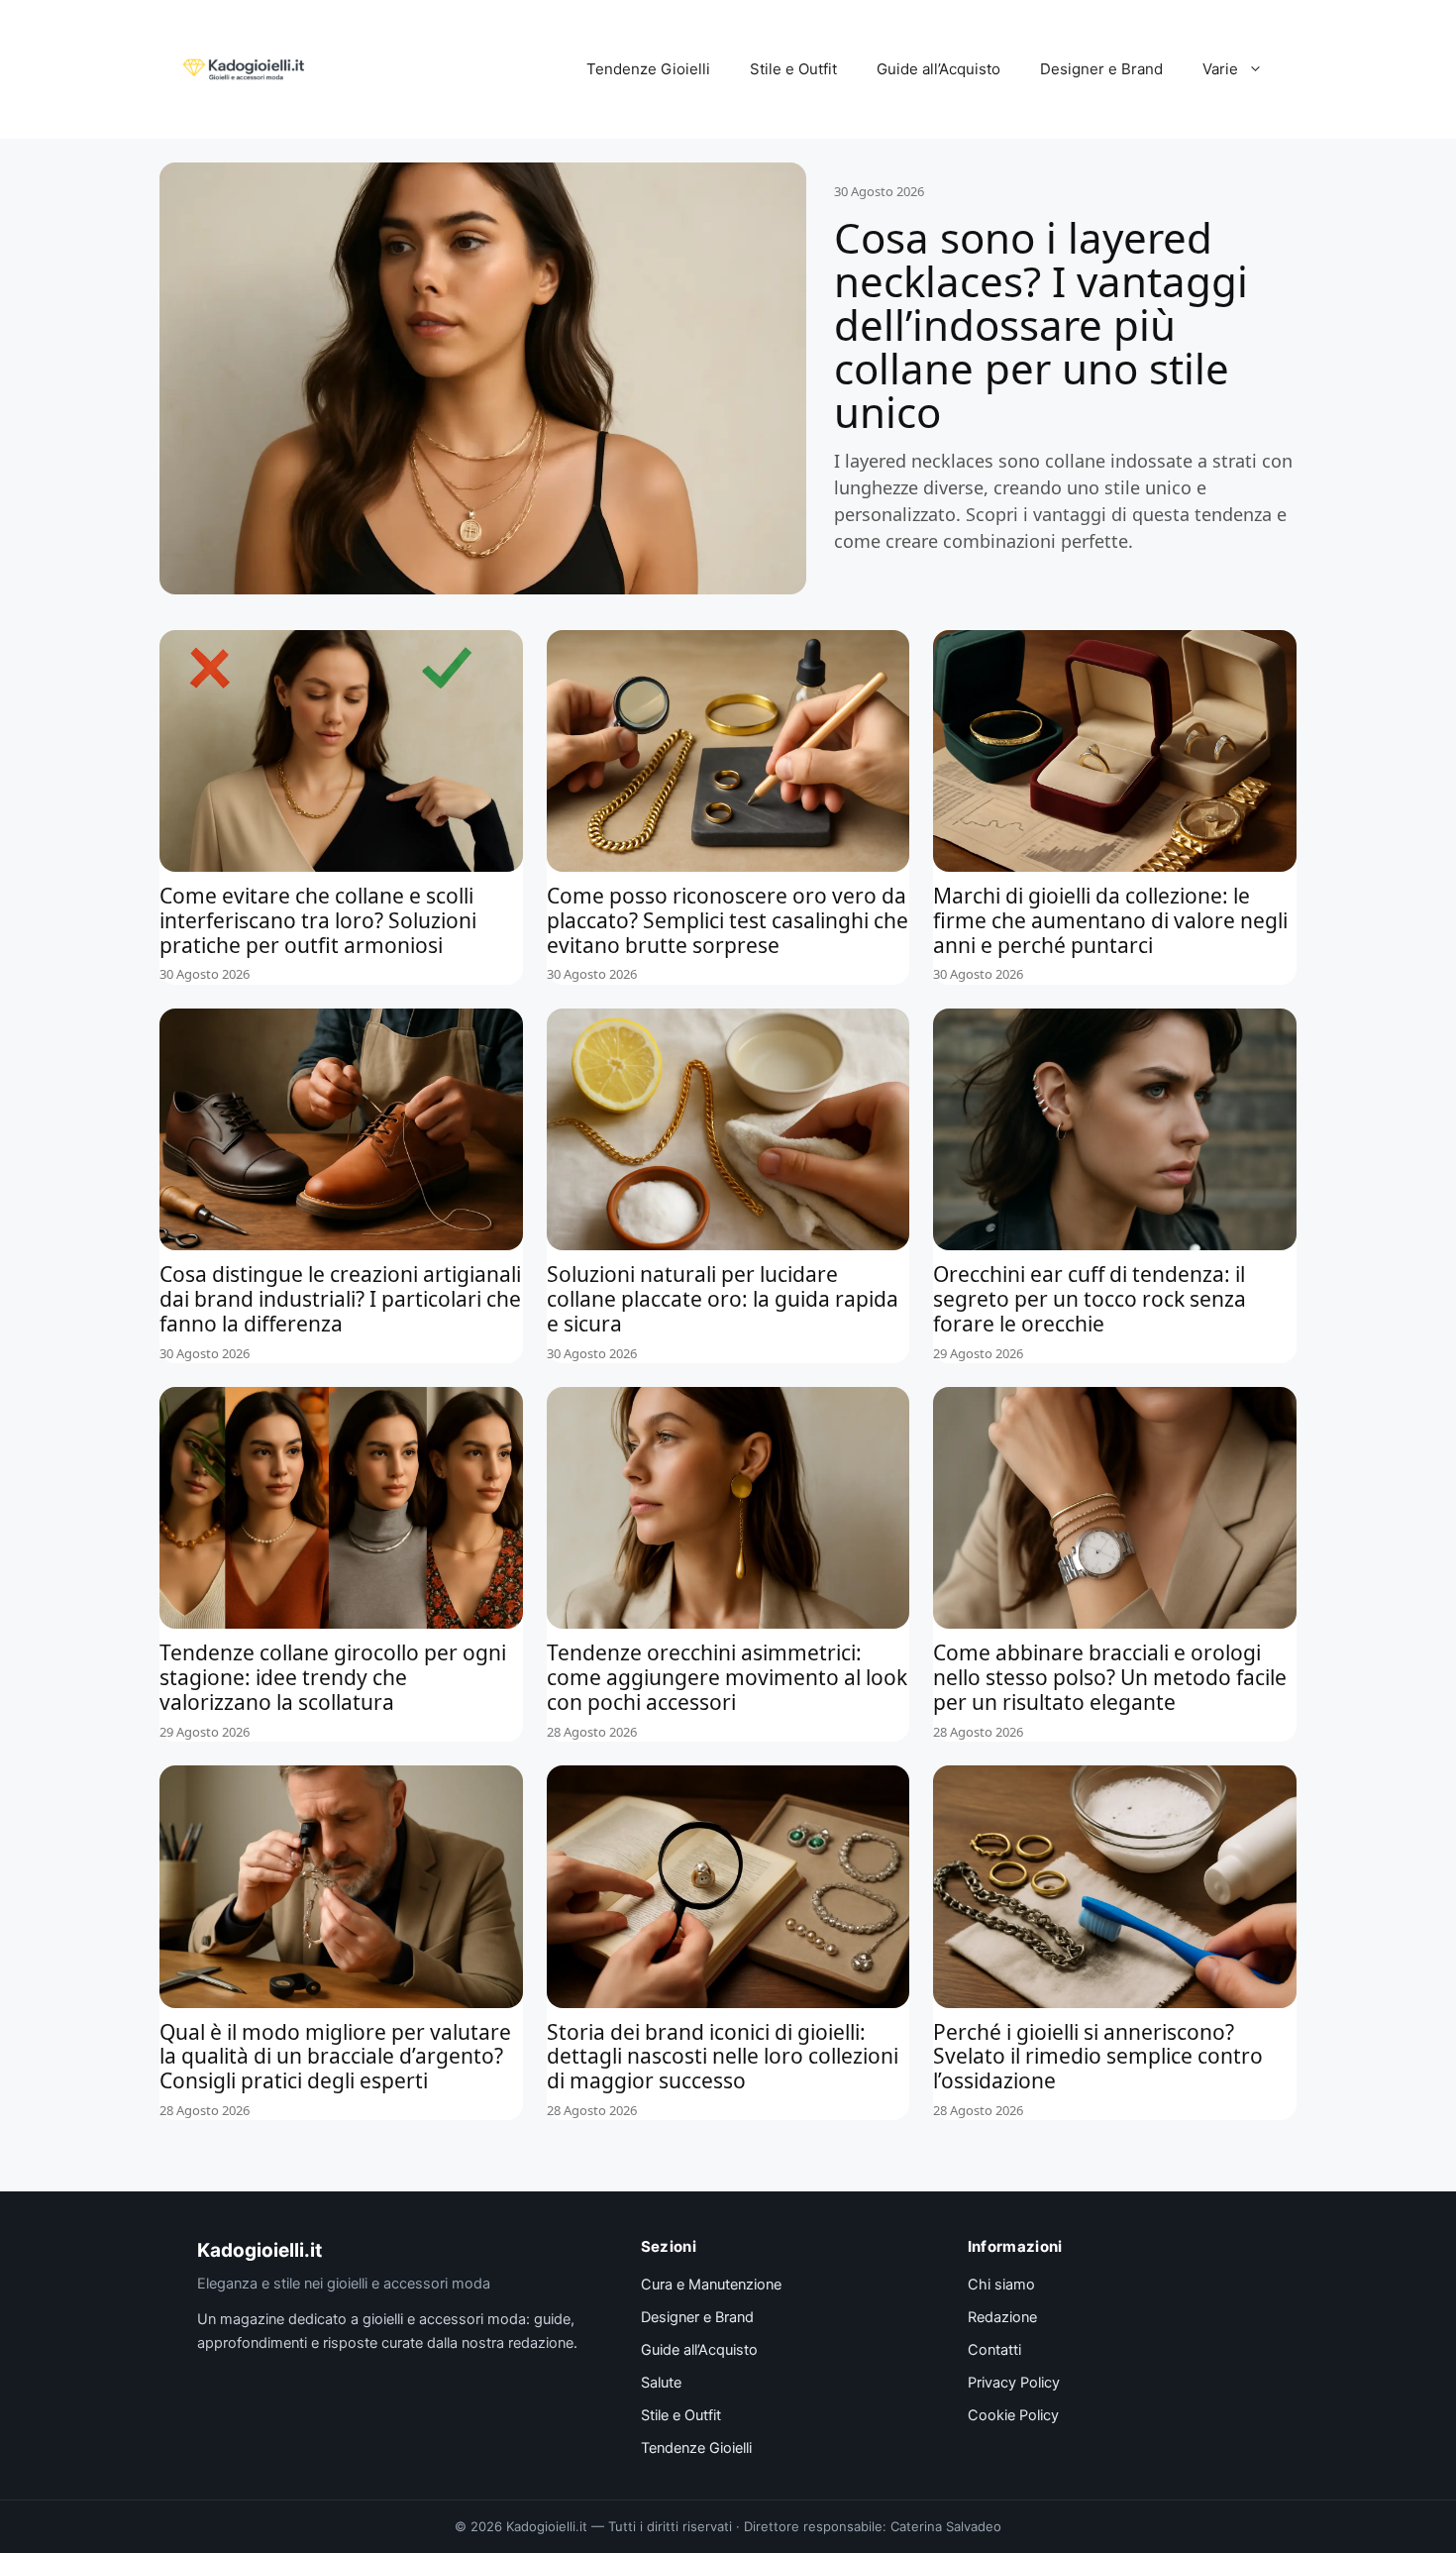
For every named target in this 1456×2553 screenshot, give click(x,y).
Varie (1220, 69)
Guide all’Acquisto (938, 69)
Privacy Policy (1014, 2383)
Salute (661, 2383)
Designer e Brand (1101, 69)
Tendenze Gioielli (648, 69)
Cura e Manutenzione (711, 2285)
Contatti (994, 2350)
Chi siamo (1001, 2285)
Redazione (1002, 2317)
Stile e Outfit (793, 69)
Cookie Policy (1013, 2415)
